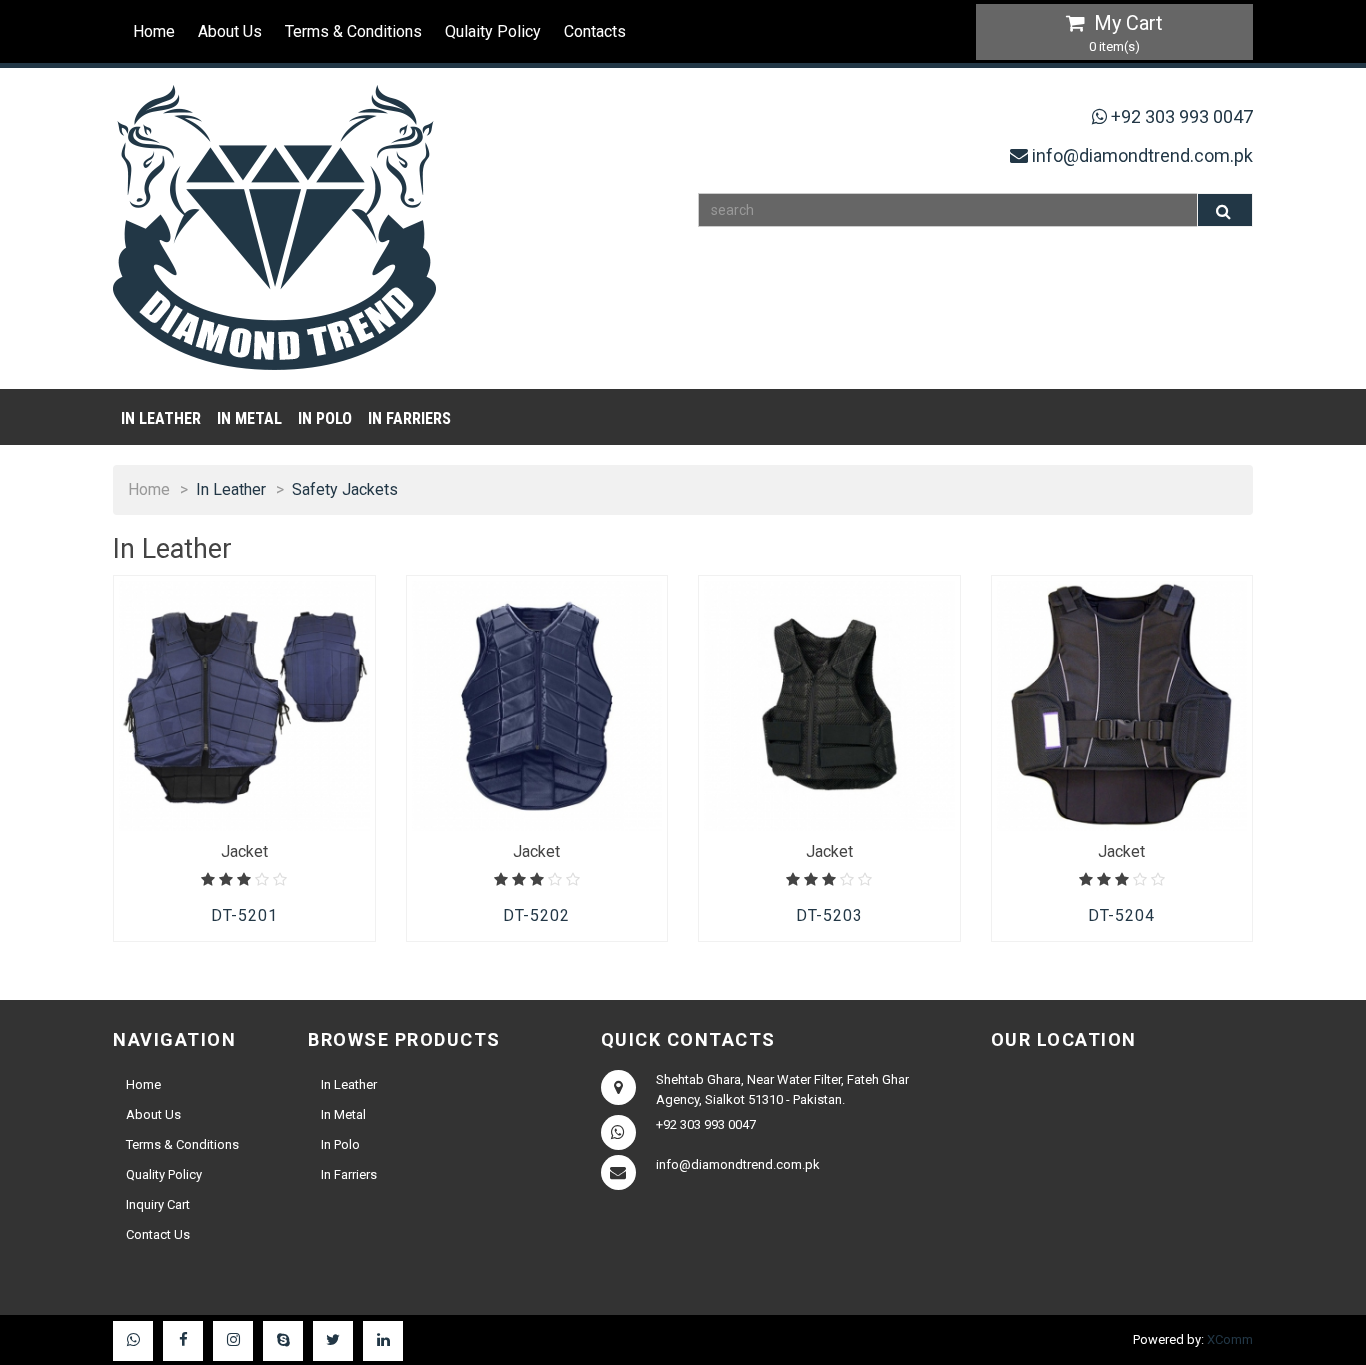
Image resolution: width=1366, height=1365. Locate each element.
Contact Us (158, 1234)
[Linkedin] (383, 1341)
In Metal (249, 418)
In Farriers (409, 418)
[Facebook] (183, 1341)
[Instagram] (233, 1341)
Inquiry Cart (158, 1204)
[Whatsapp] (133, 1341)
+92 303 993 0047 (1182, 116)
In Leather (161, 418)
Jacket (244, 851)
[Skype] (283, 1341)
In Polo (325, 418)
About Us (230, 31)
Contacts (595, 31)
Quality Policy (164, 1174)
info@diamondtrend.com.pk (1142, 155)
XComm (1230, 1339)
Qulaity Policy (493, 31)
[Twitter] (333, 1341)
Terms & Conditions (353, 31)
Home (154, 31)
